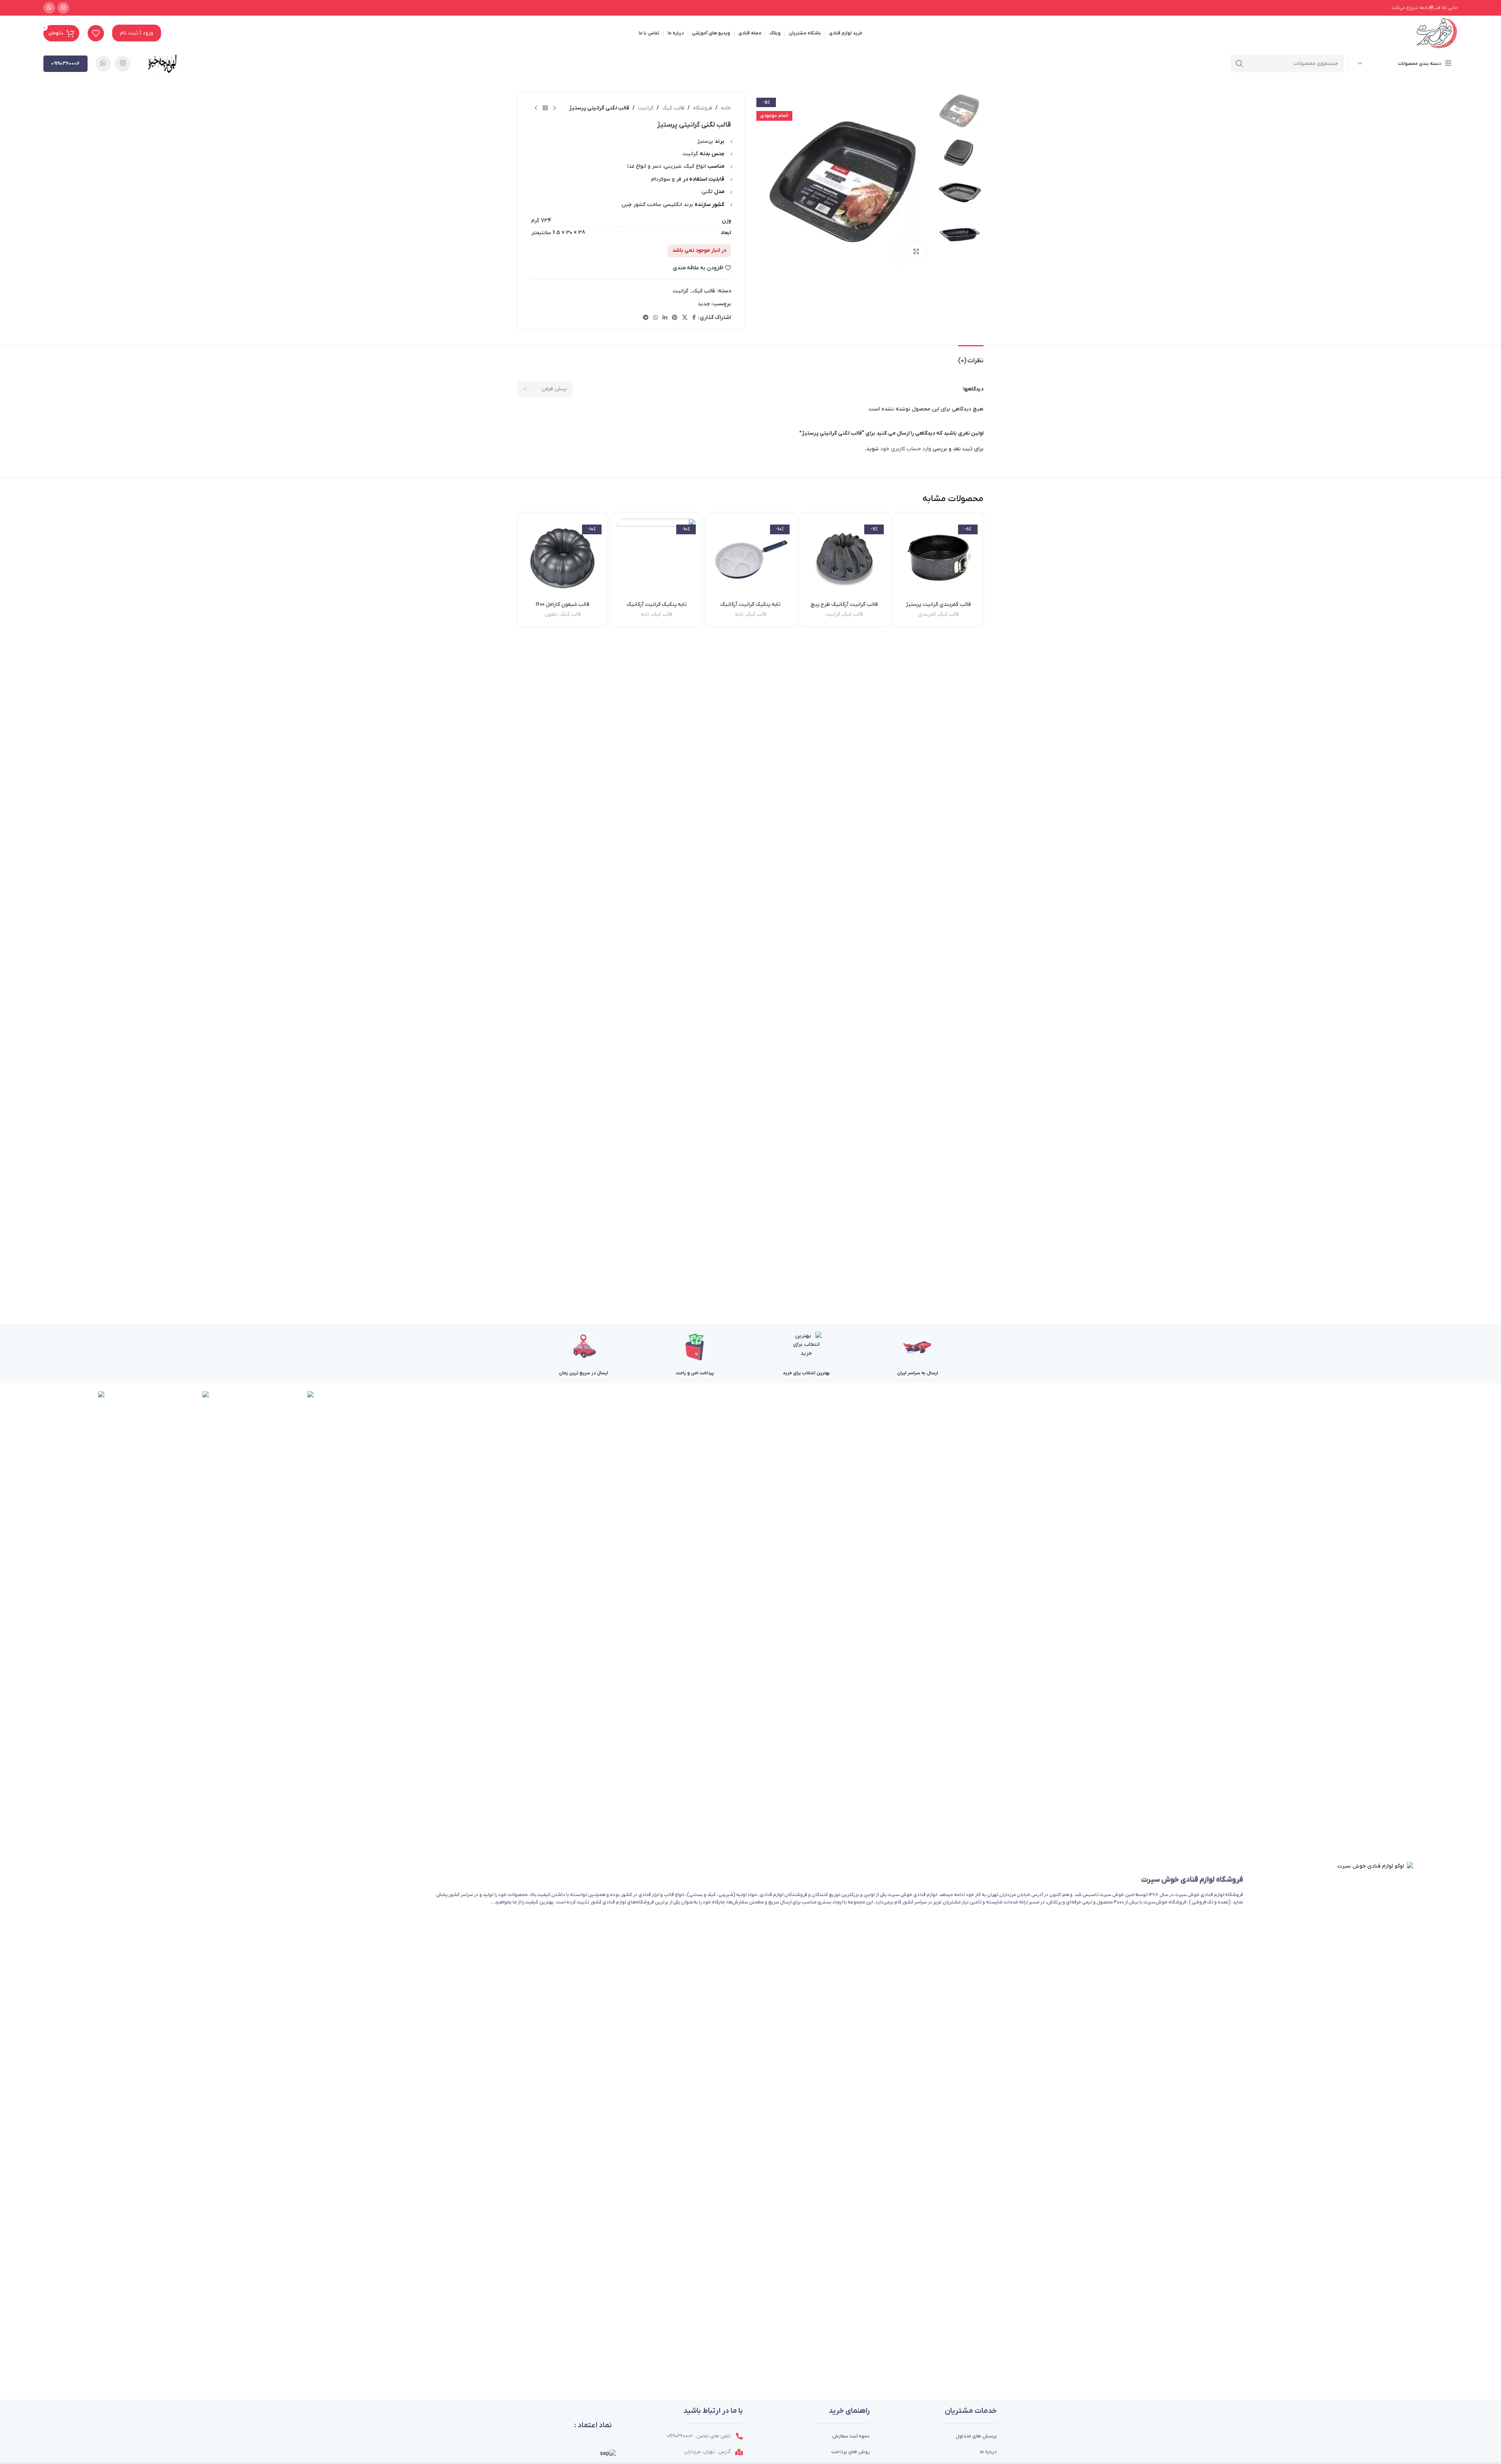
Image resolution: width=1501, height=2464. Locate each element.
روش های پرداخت (851, 2452)
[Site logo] (1437, 33)
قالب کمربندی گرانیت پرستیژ (938, 604)
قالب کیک (673, 108)
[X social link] (685, 318)
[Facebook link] (694, 318)
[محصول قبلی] (555, 108)
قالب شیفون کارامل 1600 (562, 604)
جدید (704, 304)
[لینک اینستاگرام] (63, 8)
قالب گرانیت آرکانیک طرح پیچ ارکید (844, 608)
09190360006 (65, 64)
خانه (726, 108)
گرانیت (646, 108)
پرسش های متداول (976, 2436)
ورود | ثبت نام (137, 33)
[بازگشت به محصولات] (545, 108)
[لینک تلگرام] (646, 318)
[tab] (971, 357)
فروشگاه (703, 108)
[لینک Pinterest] (675, 318)
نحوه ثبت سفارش (851, 2436)
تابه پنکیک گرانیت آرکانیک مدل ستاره (657, 608)
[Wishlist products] (96, 33)
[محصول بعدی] (536, 108)
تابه (739, 614)
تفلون (551, 614)
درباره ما (988, 2452)
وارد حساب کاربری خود (906, 449)
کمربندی (927, 614)
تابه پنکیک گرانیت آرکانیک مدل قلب (750, 608)
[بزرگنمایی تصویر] (916, 252)
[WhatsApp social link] (49, 8)
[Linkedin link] (665, 318)
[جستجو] (1239, 64)
